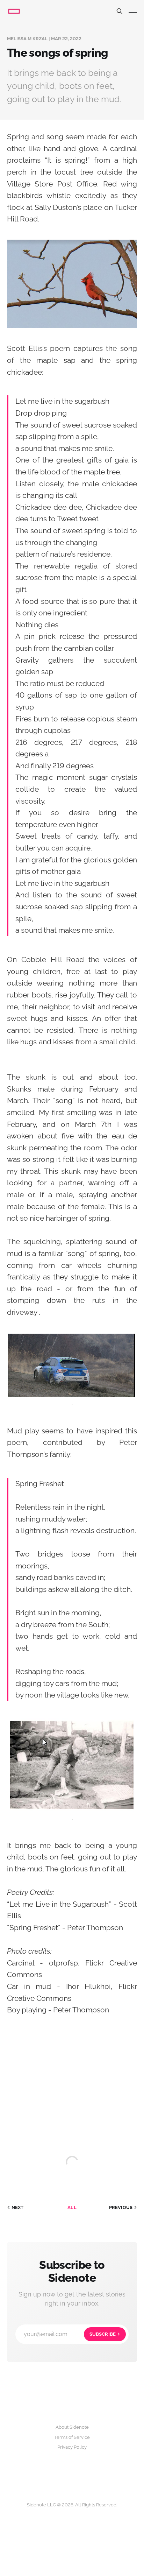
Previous (121, 2207)
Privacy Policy (72, 2447)
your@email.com (70, 2334)
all (72, 2207)
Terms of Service (72, 2437)
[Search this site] (120, 11)
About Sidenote (72, 2427)
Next (18, 2207)
